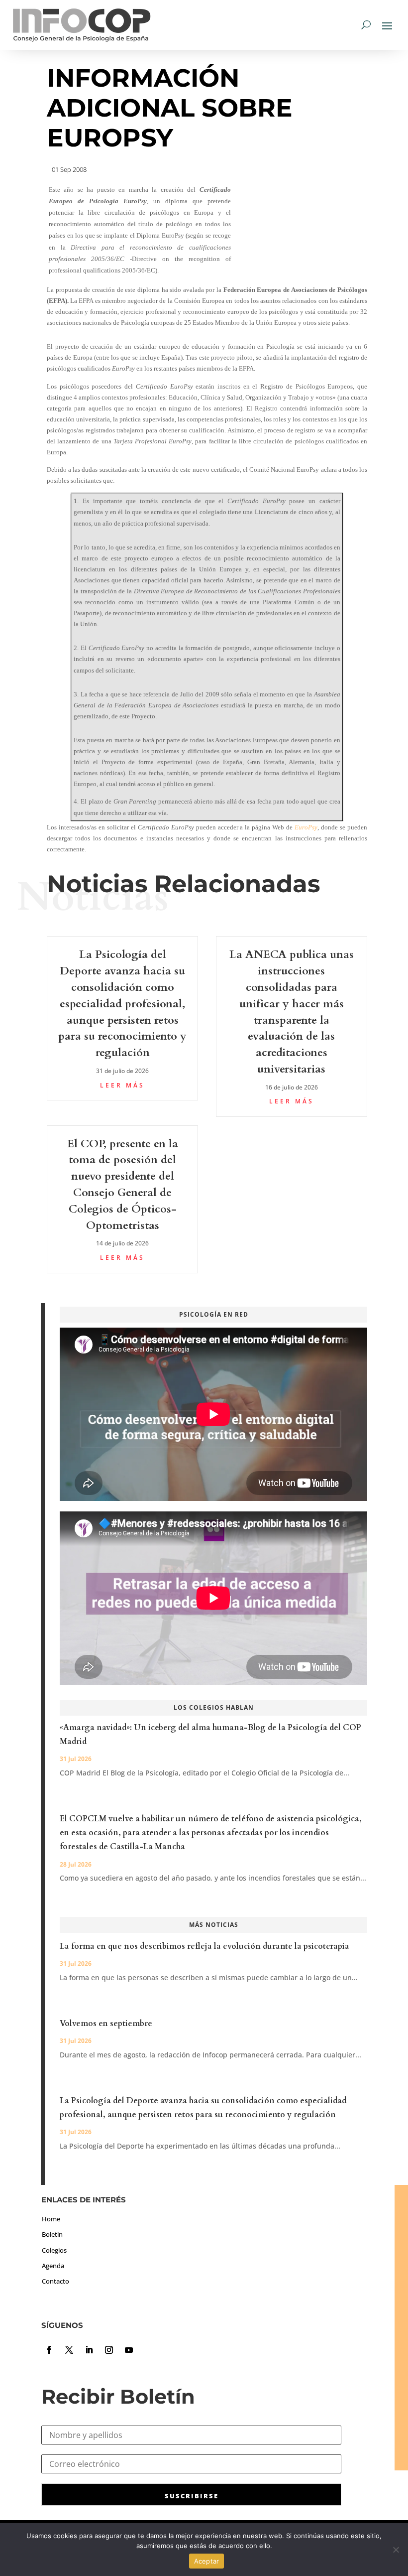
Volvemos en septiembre (106, 2024)
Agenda (53, 2266)
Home (51, 2219)
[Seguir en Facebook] (49, 2350)
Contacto (55, 2281)
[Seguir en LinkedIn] (89, 2350)
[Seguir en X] (69, 2350)
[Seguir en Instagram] (109, 2350)
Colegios (54, 2250)
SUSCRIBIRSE (192, 2496)
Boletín (52, 2234)
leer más (122, 1085)
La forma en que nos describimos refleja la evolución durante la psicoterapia (204, 1946)
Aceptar (207, 2561)
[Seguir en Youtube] (129, 2350)
